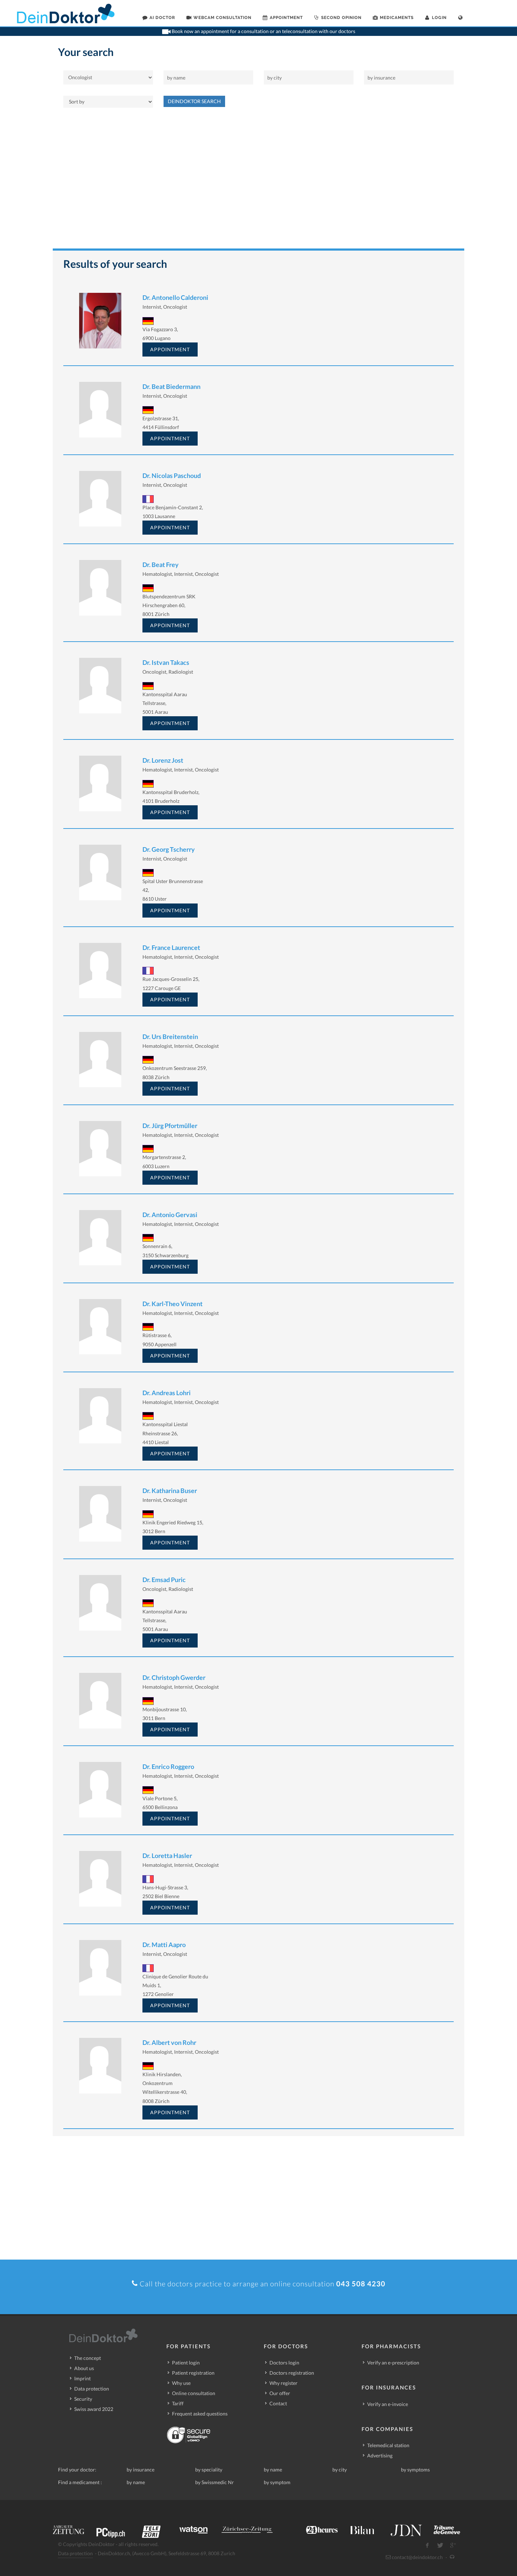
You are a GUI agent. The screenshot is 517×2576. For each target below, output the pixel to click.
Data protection (92, 2389)
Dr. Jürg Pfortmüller (170, 1126)
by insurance (141, 2470)
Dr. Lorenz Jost (163, 760)
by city (340, 2470)
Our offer (280, 2393)
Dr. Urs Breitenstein (170, 1037)
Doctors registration (292, 2373)
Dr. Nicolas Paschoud (172, 475)
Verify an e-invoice (388, 2404)
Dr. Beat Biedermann (171, 386)
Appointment (170, 349)
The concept (88, 2358)
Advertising (380, 2455)
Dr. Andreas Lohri (167, 1393)
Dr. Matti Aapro (164, 1945)
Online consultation (194, 2393)
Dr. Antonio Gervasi (170, 1215)
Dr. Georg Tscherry (169, 849)
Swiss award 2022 (94, 2409)
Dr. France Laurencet (171, 947)
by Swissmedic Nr (215, 2482)
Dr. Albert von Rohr (169, 2042)
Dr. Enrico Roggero (168, 1766)
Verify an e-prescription (393, 2363)
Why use (181, 2383)
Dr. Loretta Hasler (167, 1856)
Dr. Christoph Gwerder (174, 1677)
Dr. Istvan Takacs (166, 662)
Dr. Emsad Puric (164, 1580)
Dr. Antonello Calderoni (175, 297)
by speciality (209, 2470)
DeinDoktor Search (194, 101)
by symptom (277, 2482)
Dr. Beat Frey (161, 565)
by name (273, 2470)
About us (84, 2368)
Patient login (186, 2363)
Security (83, 2399)
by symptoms (415, 2470)
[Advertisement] (258, 182)
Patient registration (193, 2373)
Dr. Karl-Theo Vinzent (173, 1304)
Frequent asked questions (200, 2414)
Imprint (82, 2378)
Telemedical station (388, 2445)
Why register (283, 2383)
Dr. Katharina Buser (170, 1491)
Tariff (178, 2403)
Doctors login (284, 2363)
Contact (278, 2403)
